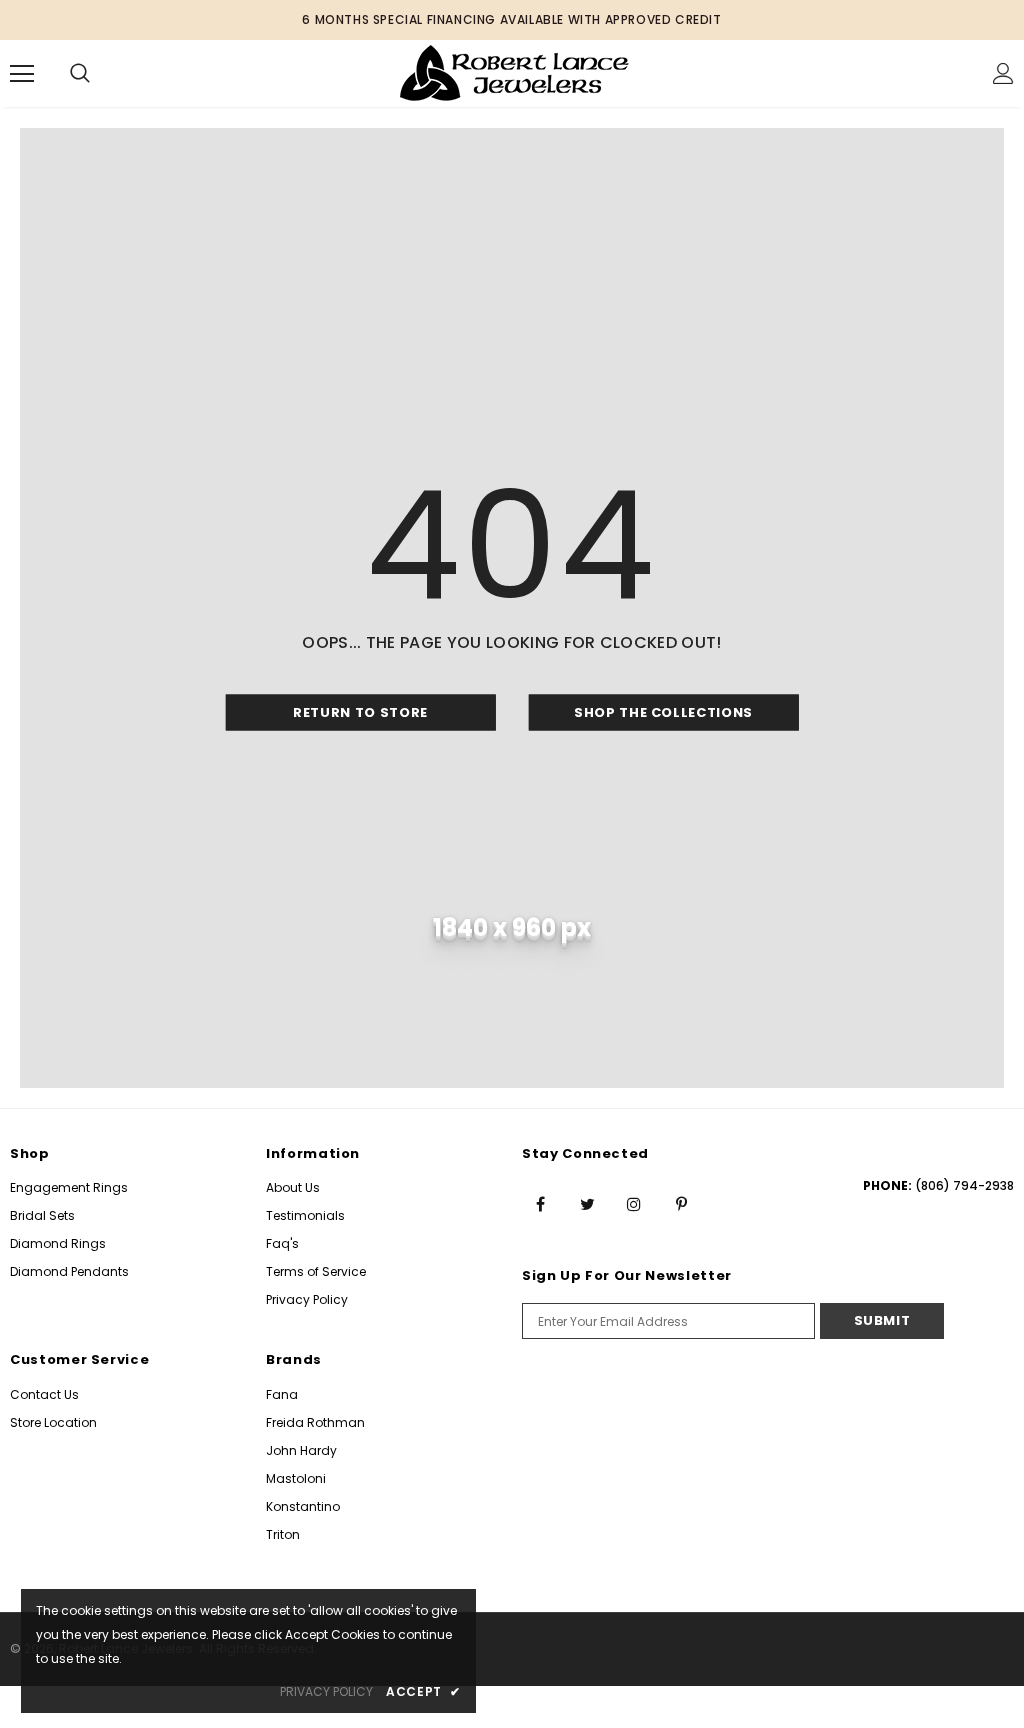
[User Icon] (1003, 73)
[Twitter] (587, 1203)
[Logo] (514, 72)
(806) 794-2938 (964, 1185)
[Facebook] (540, 1203)
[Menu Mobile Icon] (22, 74)
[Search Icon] (80, 74)
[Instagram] (634, 1203)
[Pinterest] (681, 1203)
